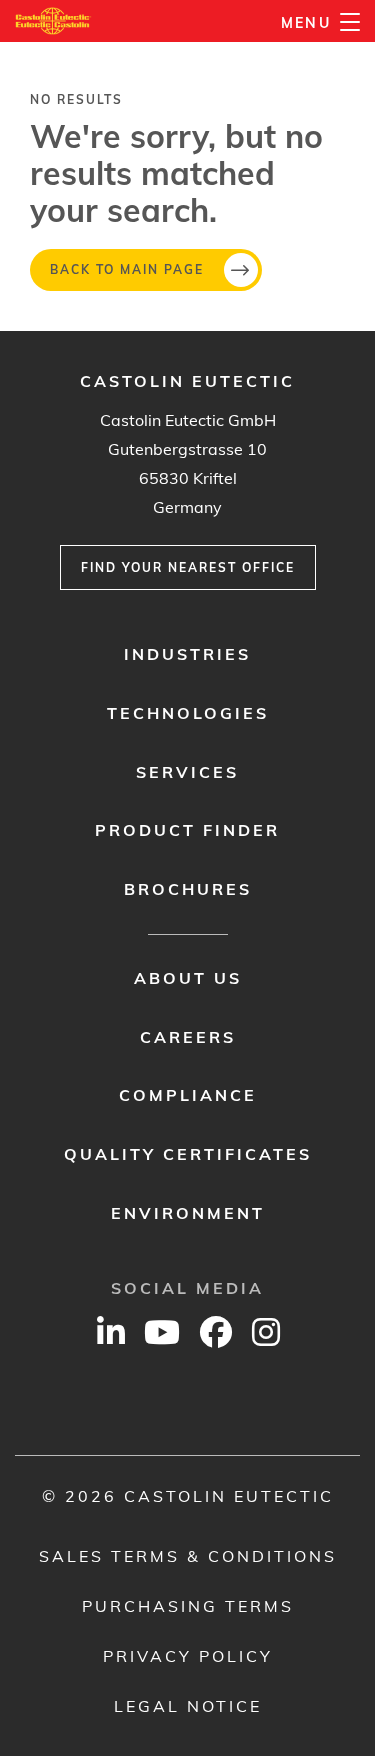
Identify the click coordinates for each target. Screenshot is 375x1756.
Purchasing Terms (188, 1606)
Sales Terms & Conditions (188, 1556)
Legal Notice (188, 1706)
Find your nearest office (188, 567)
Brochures (188, 889)
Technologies (188, 713)
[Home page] (53, 21)
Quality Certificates (188, 1154)
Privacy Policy (188, 1656)
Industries (187, 654)
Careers (188, 1037)
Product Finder (187, 830)
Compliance (188, 1095)
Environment (188, 1213)
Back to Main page (127, 269)
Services (187, 772)
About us (188, 978)
